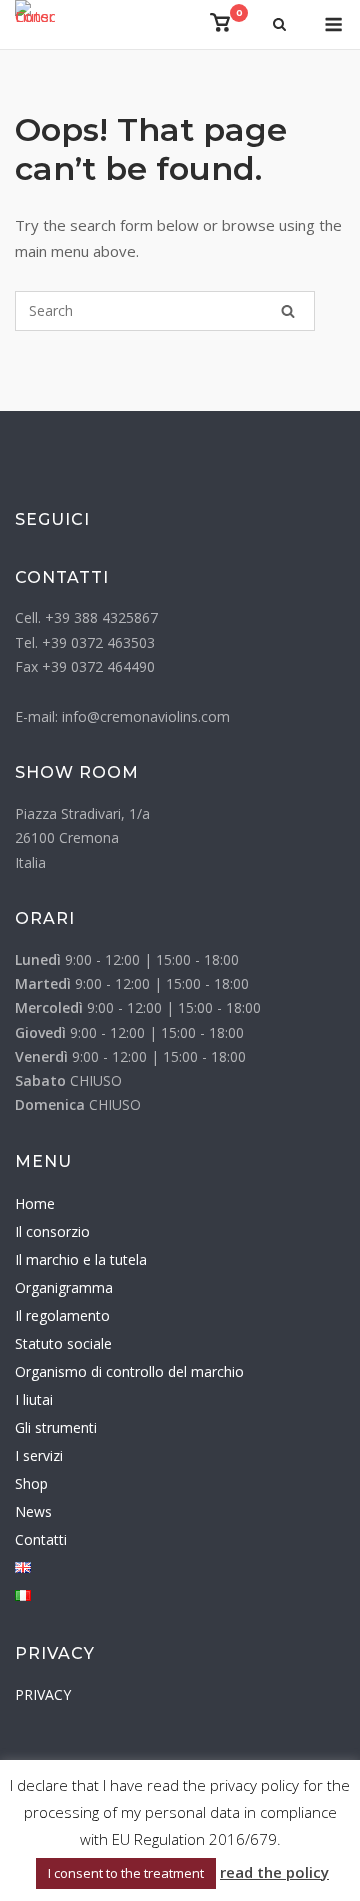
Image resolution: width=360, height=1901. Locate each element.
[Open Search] (279, 26)
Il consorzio (52, 1231)
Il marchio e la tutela (81, 1259)
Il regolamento (62, 1315)
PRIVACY (43, 1694)
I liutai (34, 1399)
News (33, 1511)
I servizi (39, 1455)
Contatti (41, 1539)
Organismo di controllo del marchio (129, 1371)
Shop (31, 1483)
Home (35, 1203)
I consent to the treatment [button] (126, 1873)
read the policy (274, 1872)
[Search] (288, 311)
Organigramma (64, 1287)
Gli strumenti (56, 1427)
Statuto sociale (63, 1343)
